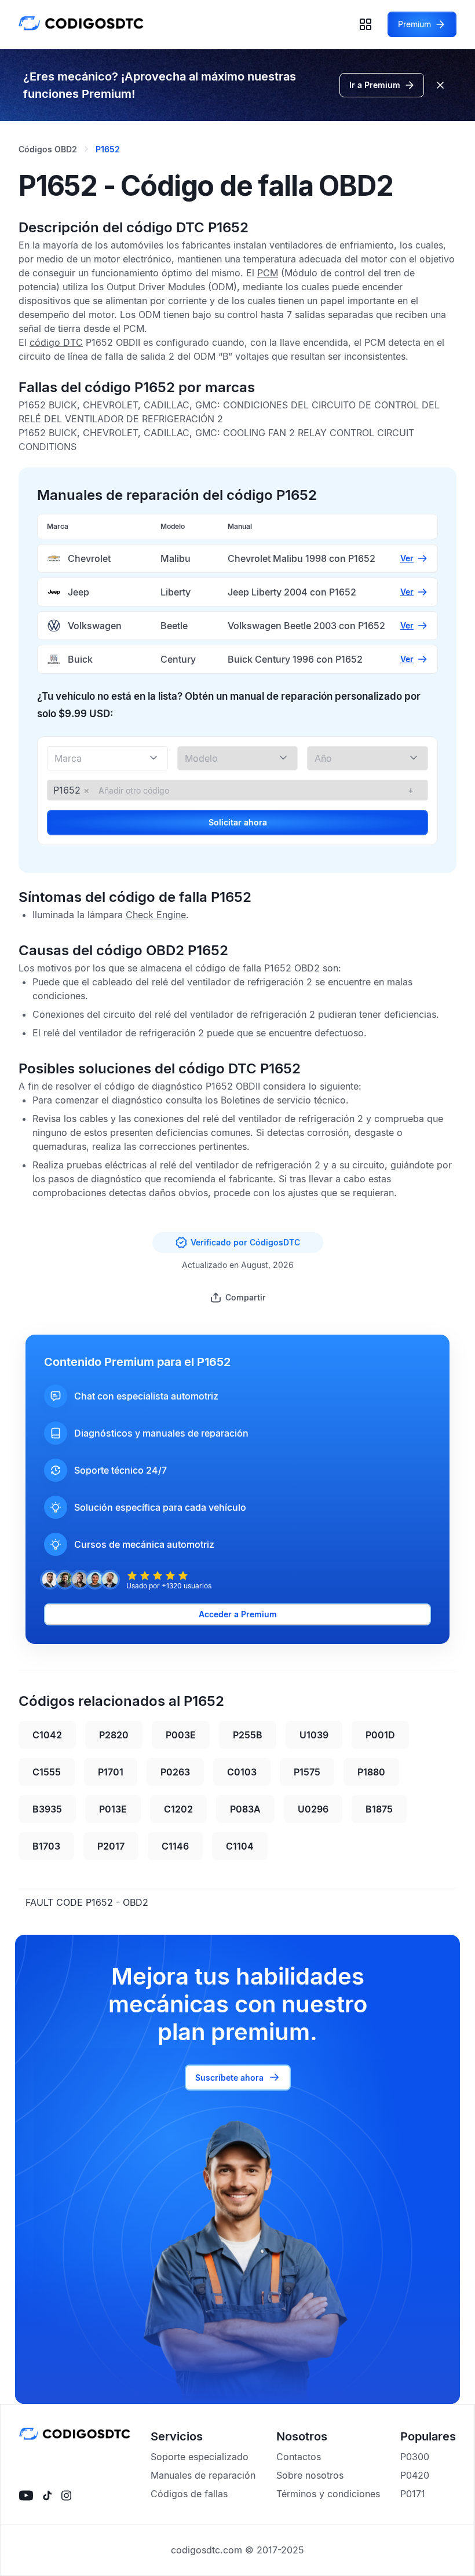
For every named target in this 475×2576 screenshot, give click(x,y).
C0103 (242, 1772)
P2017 (111, 1846)
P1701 (111, 1772)
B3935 (47, 1809)
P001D (380, 1735)
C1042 (47, 1735)
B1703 (46, 1846)
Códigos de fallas (189, 2494)
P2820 (114, 1735)
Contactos (299, 2457)
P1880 (371, 1772)
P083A (245, 1809)
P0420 (415, 2475)
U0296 (313, 1809)
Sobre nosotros (310, 2475)
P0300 (415, 2457)
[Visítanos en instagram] (66, 2495)
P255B (248, 1735)
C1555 (47, 1772)
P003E (181, 1735)
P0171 (413, 2494)
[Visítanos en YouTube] (26, 2495)
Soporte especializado (200, 2457)
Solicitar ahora (238, 822)
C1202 (178, 1809)
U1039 (314, 1735)
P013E (113, 1809)
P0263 (175, 1772)
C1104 (240, 1846)
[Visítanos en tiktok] (47, 2495)
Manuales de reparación (203, 2475)
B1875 (379, 1809)
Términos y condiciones (328, 2494)
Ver (407, 558)
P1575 (307, 1772)
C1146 (175, 1846)
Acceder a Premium (238, 1614)
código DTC (56, 342)
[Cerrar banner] (440, 85)
